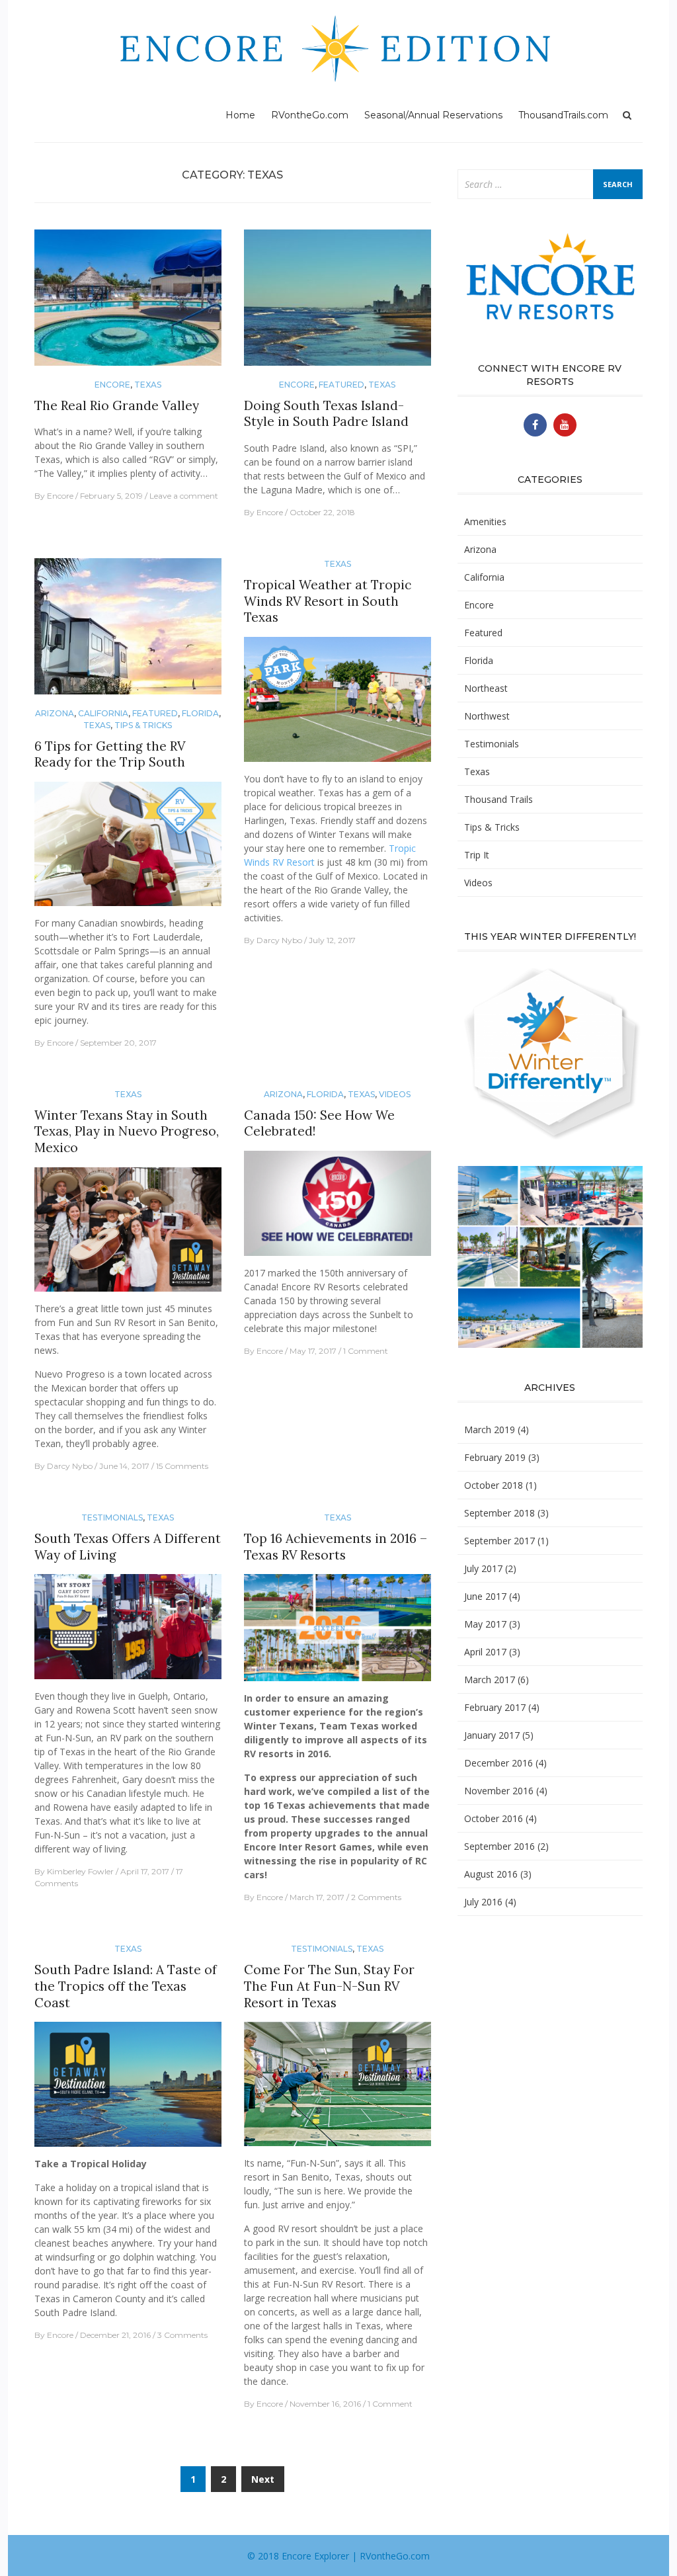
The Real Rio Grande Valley (117, 405)
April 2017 (485, 1652)
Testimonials (112, 1517)
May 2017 (485, 1624)
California (103, 713)
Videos (395, 1094)
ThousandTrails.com (563, 115)
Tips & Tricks (143, 725)
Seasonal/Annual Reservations (433, 115)
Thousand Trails (498, 799)
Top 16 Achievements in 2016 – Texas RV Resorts (336, 1547)
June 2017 (485, 1596)
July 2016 (483, 1902)
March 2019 (490, 1430)
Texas (148, 385)
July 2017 (483, 1568)
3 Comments (182, 2335)
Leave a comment (184, 496)
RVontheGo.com (310, 115)
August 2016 (491, 1874)
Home (240, 115)
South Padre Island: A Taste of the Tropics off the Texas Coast (126, 1986)
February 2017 (495, 1707)
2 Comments (376, 1897)
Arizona (55, 713)
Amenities (485, 521)
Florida (200, 713)
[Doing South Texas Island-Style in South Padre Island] (338, 303)
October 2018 (494, 1485)
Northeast (486, 688)
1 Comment (366, 1351)
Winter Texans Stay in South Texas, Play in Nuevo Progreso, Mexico (127, 1131)
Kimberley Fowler (80, 1871)
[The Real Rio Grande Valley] (128, 303)
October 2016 (494, 1818)
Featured (341, 385)
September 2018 (499, 1513)
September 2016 (499, 1846)
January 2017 (492, 1735)
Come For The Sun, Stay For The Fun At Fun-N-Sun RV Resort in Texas (329, 1986)
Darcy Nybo (279, 940)
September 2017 (499, 1541)
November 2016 (499, 1791)
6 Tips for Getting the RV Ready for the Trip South (110, 754)
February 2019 (495, 1457)
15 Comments (182, 1466)
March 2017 (490, 1680)
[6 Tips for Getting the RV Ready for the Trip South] (128, 632)
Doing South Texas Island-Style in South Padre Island (326, 414)
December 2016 (498, 1763)
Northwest (487, 716)
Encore (112, 385)
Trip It (477, 855)
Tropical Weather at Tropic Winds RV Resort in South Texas (328, 601)
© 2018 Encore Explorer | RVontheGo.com (338, 2556)
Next (263, 2479)
